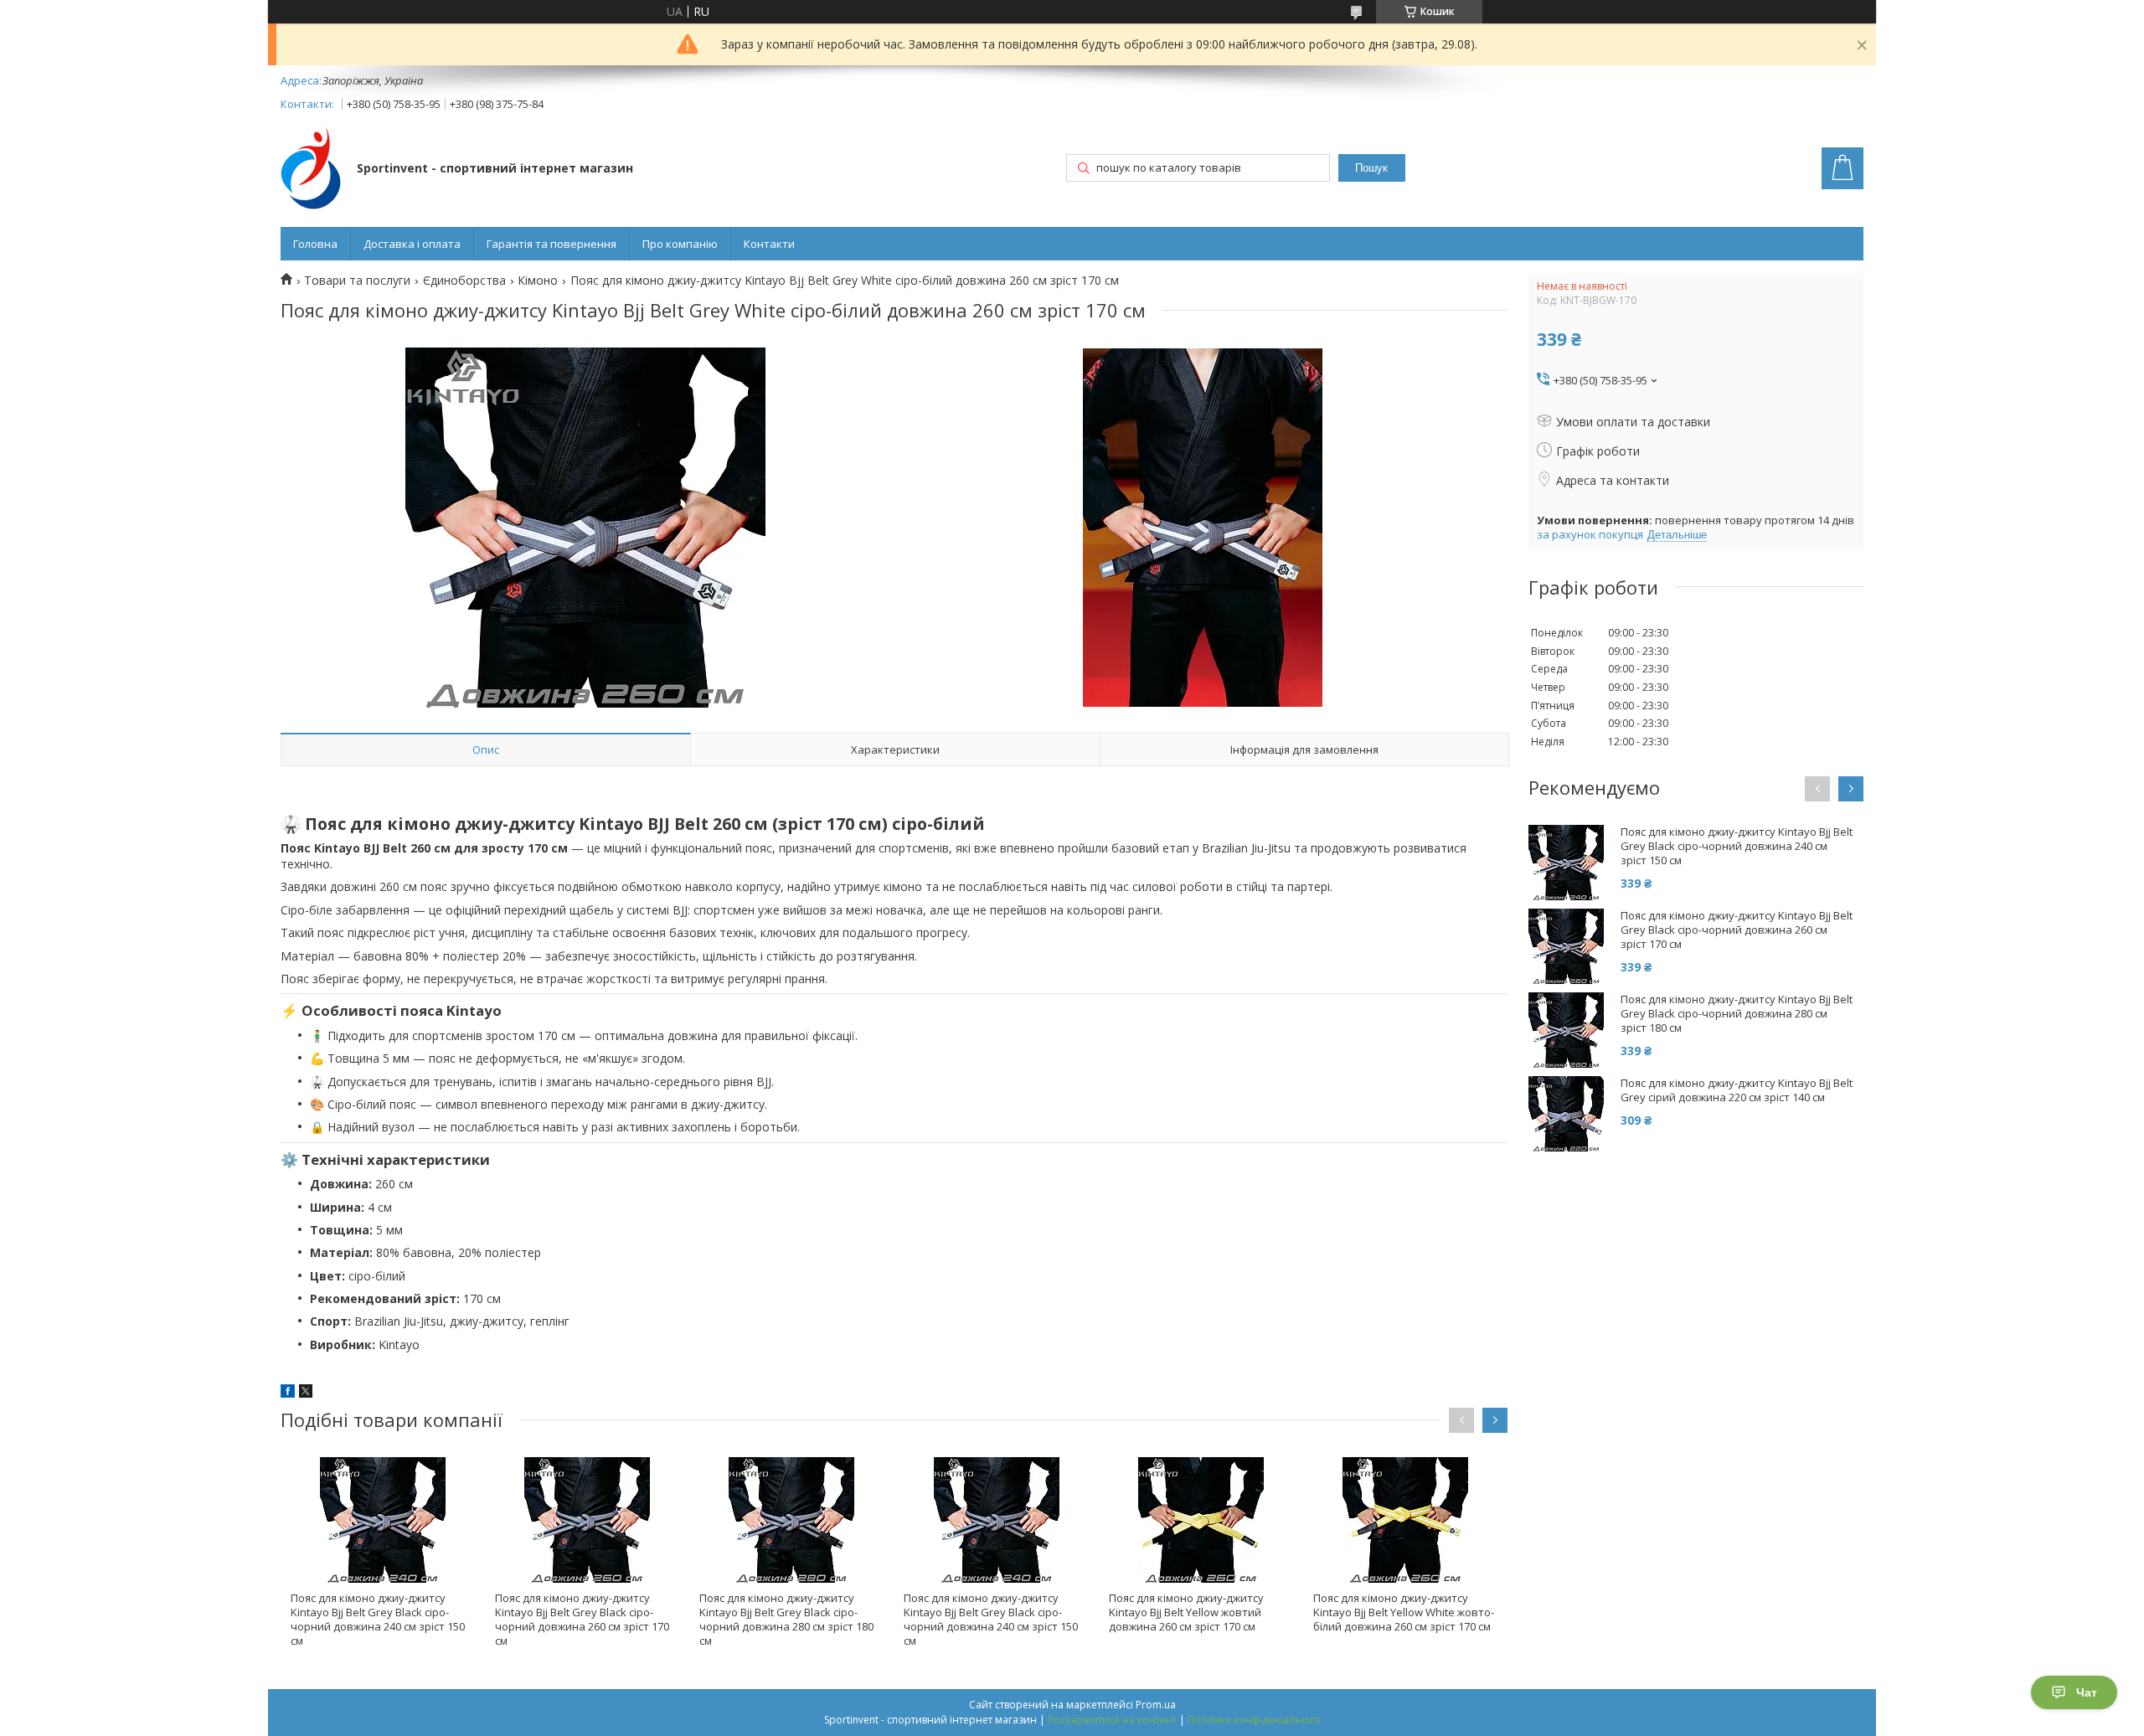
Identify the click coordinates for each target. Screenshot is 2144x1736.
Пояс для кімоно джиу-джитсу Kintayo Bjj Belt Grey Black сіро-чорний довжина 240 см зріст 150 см (378, 1619)
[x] (306, 1393)
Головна (315, 244)
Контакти (769, 244)
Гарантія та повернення (551, 244)
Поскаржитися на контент (1112, 1720)
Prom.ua (1156, 1705)
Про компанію (680, 244)
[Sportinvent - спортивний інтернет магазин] (311, 170)
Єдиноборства (464, 281)
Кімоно (538, 281)
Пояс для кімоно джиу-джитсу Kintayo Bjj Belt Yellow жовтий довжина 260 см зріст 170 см (1186, 1612)
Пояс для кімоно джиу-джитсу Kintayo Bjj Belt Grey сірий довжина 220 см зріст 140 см (1737, 1090)
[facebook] (288, 1393)
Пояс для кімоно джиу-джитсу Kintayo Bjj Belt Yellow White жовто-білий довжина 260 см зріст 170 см (1404, 1612)
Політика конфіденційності (1254, 1720)
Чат (2087, 1692)
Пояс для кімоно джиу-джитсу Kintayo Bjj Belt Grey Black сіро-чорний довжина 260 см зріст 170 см (582, 1619)
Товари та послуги (357, 281)
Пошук (1371, 168)
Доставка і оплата (412, 244)
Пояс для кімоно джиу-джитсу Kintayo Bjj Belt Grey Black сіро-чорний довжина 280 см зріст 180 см (786, 1619)
